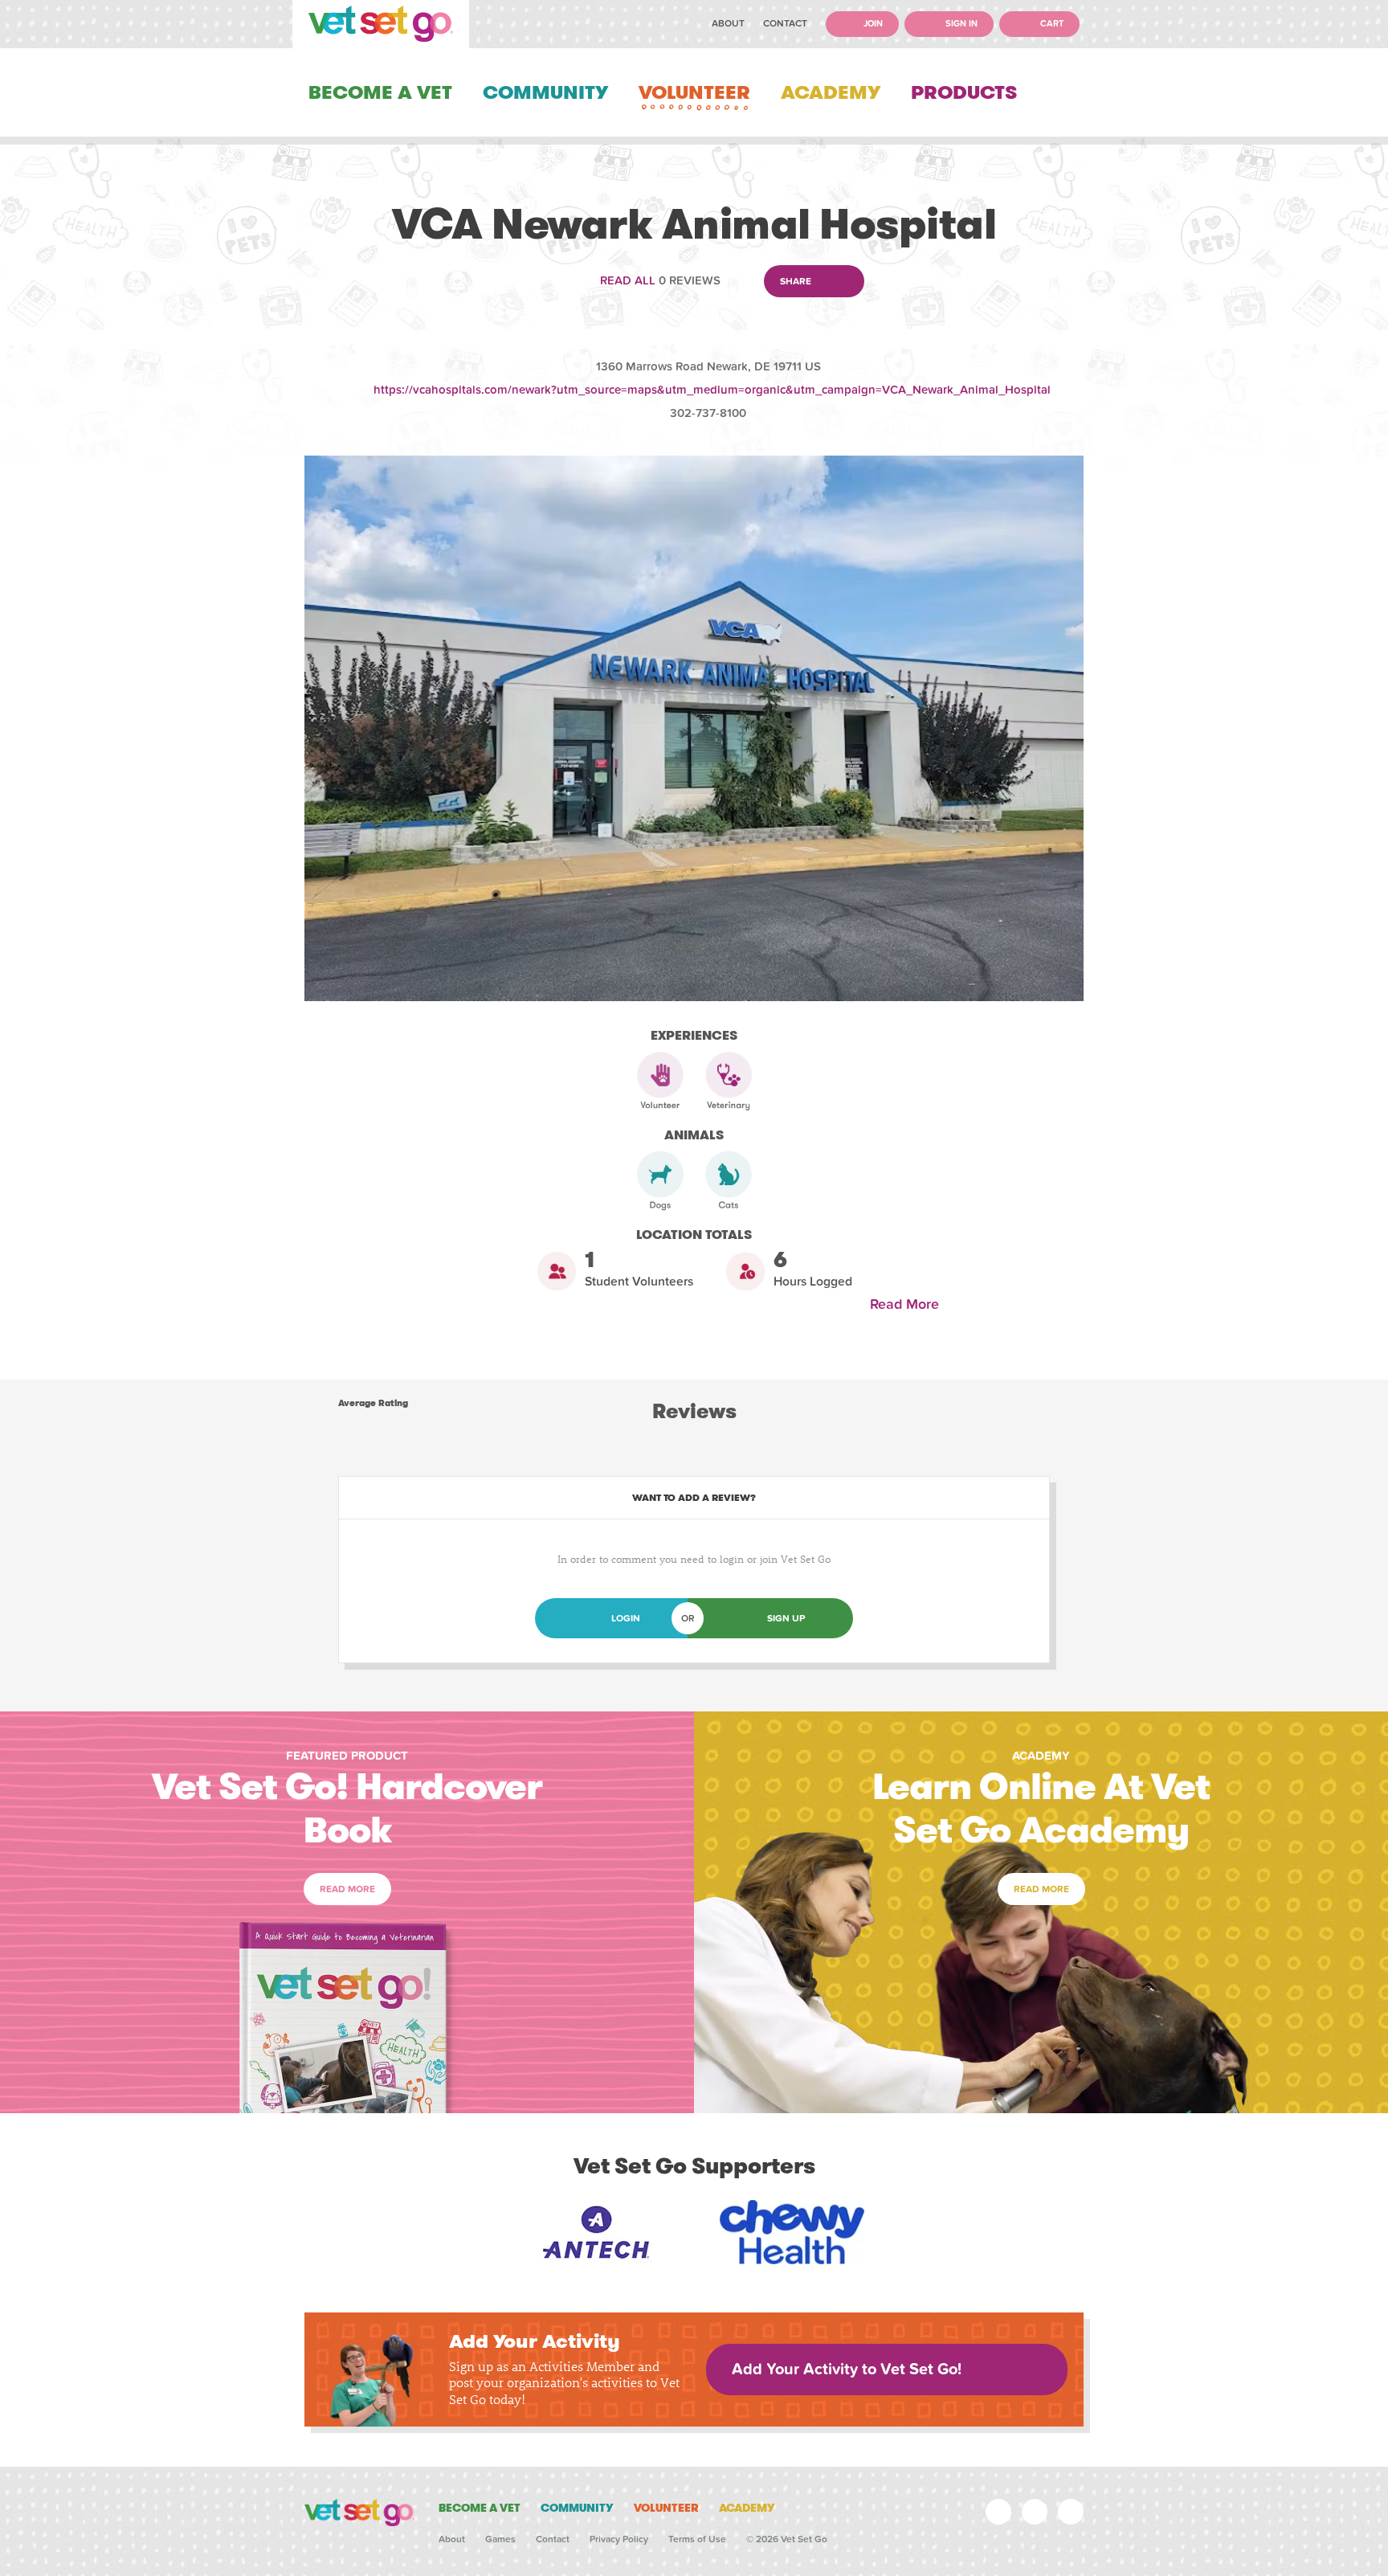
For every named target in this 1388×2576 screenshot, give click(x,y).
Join (872, 24)
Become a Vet (380, 92)
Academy (831, 92)
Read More (908, 1304)
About (728, 23)
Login (626, 1618)
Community (545, 92)
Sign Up (786, 1618)
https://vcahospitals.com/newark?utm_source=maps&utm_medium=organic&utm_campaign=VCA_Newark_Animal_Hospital (712, 390)
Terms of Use (697, 2539)
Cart (1051, 24)
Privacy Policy (619, 2539)
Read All (628, 280)
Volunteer (694, 92)
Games (500, 2539)
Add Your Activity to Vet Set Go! (847, 2370)
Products (964, 92)
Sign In (960, 24)
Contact (785, 23)
